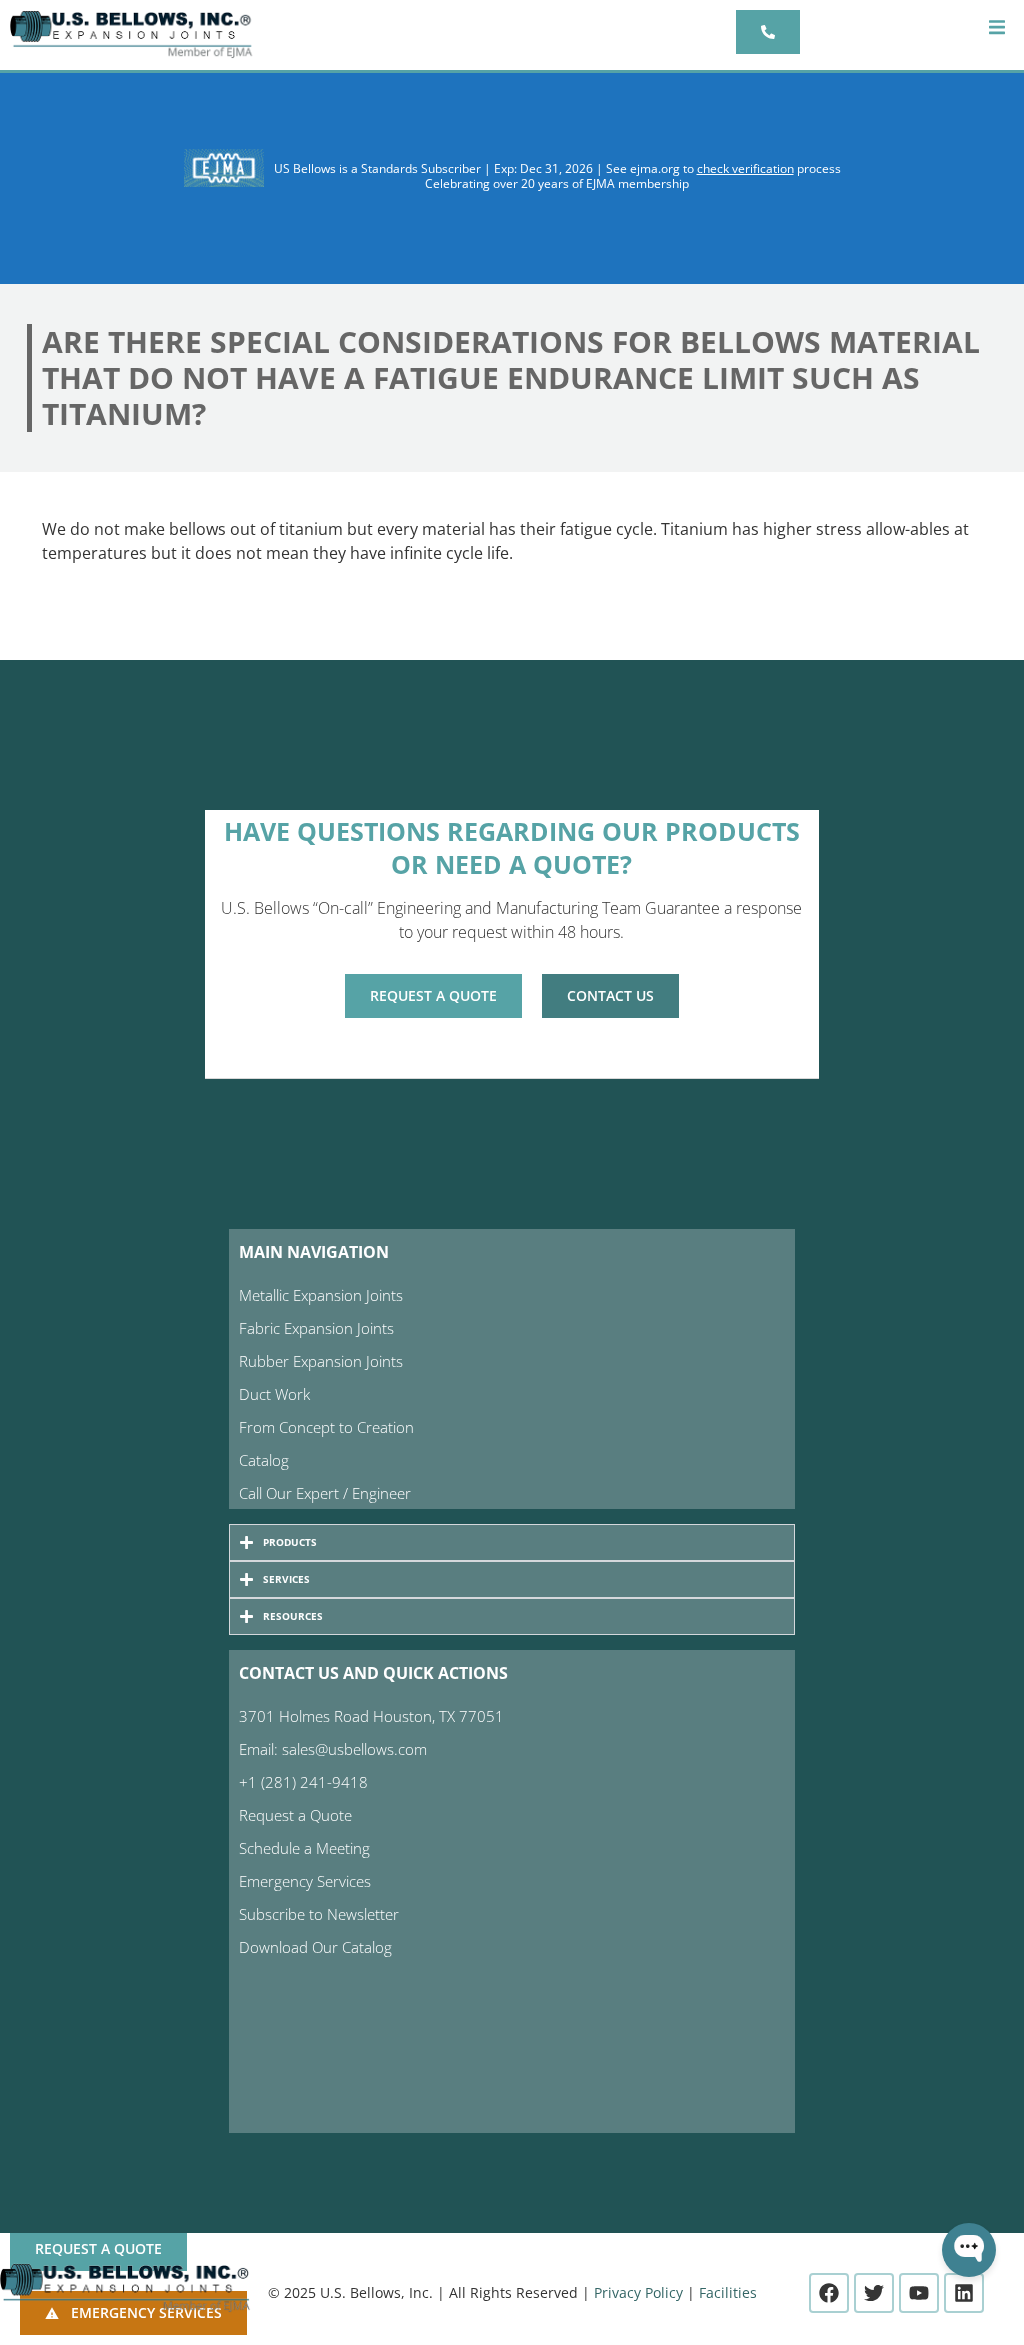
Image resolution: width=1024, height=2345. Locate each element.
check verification (745, 168)
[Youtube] (919, 2293)
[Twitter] (874, 2293)
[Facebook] (829, 2293)
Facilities (728, 2292)
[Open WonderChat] (969, 2250)
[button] (996, 27)
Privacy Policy (638, 2292)
